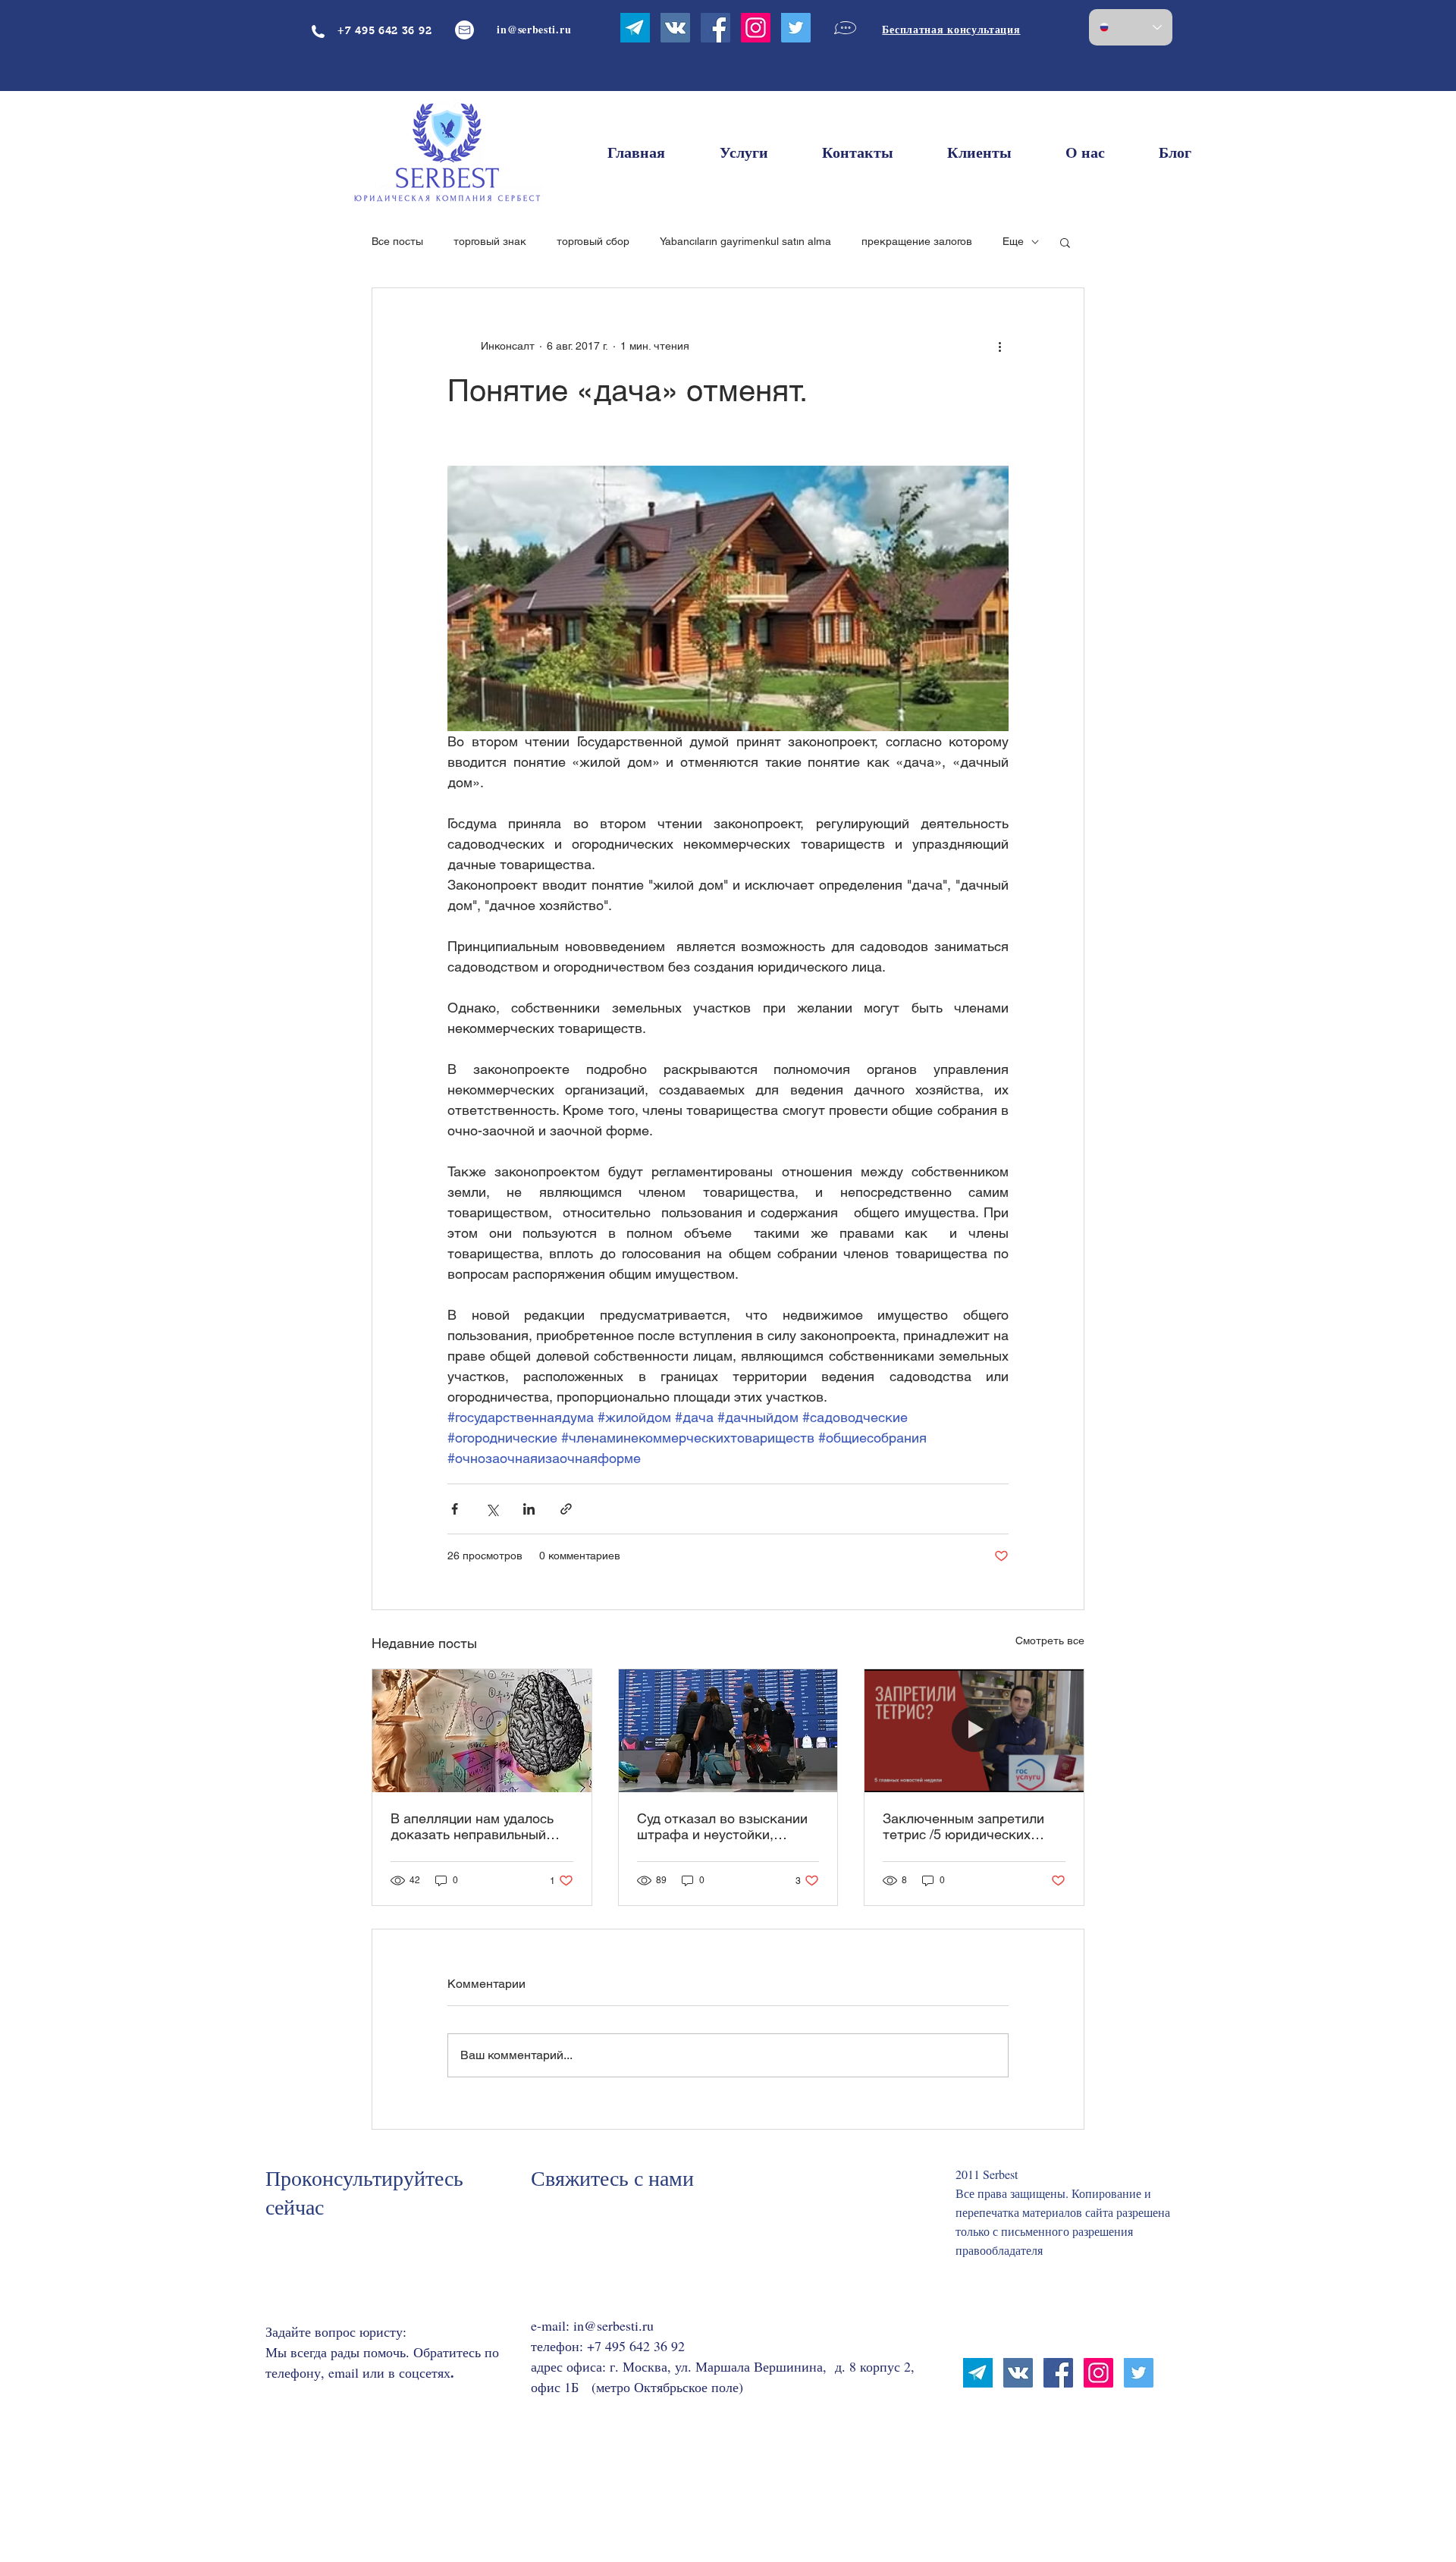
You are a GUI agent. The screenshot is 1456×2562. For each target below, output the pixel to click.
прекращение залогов (917, 241)
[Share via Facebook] (455, 1509)
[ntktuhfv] (635, 28)
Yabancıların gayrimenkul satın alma (745, 241)
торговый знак (490, 241)
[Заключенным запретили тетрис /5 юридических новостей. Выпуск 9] (974, 1731)
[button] (1065, 242)
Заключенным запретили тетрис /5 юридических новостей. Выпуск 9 (963, 1826)
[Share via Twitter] (492, 1509)
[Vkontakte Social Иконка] (675, 28)
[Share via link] (566, 1509)
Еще (1013, 241)
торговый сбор (593, 241)
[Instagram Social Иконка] (756, 28)
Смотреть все (1050, 1640)
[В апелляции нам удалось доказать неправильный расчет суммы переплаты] (482, 1731)
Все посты (397, 241)
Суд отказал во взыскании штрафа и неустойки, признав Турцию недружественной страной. (723, 1826)
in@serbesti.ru (613, 2325)
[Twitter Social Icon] (796, 28)
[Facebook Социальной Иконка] (715, 28)
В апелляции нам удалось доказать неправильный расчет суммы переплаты (472, 1826)
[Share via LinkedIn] (529, 1509)
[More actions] (999, 346)
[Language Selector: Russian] (1131, 27)
